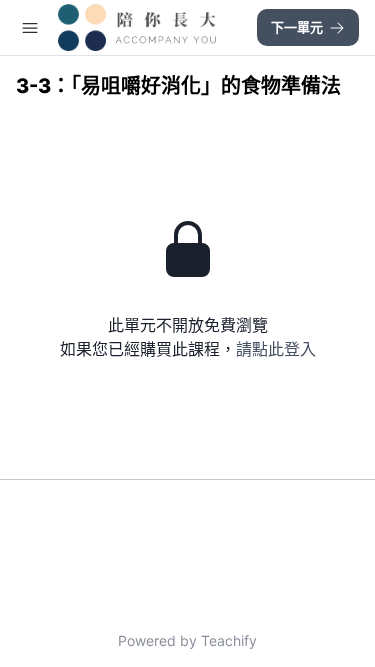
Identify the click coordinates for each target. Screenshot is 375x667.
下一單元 (297, 27)
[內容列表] (30, 28)
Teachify (229, 640)
